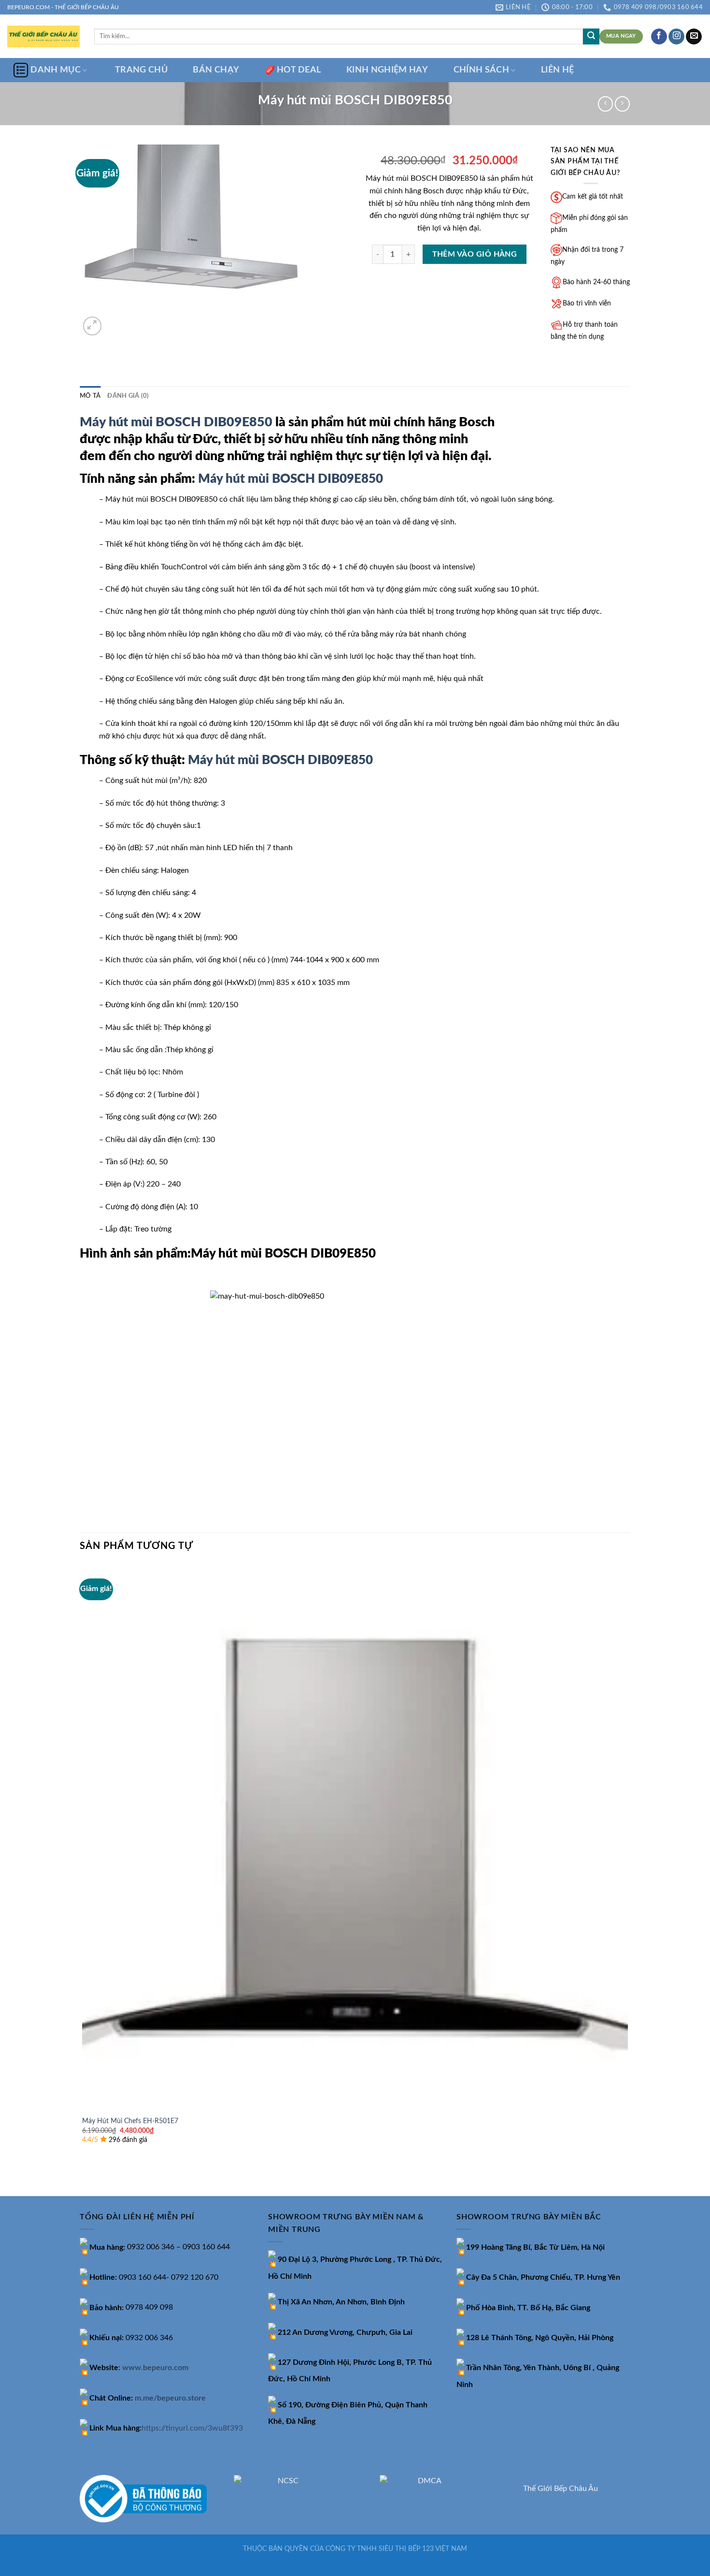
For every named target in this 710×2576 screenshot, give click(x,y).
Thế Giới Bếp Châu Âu (561, 2489)
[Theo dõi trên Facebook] (659, 37)
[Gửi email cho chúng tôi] (694, 37)
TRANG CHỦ (141, 70)
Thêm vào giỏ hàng (475, 254)
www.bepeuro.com (155, 2368)
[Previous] (84, 2179)
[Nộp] (591, 37)
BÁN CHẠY (216, 70)
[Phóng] (92, 326)
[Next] (116, 321)
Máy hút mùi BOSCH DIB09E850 (176, 422)
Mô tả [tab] (90, 396)
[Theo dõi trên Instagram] (676, 37)
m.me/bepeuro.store (170, 2398)
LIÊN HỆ (557, 70)
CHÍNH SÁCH (482, 70)
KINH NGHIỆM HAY (387, 70)
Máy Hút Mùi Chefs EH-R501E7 (130, 2121)
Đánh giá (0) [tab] (128, 396)
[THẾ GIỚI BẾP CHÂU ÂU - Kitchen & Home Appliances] (43, 36)
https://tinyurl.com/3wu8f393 (192, 2428)
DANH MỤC (56, 70)
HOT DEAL (299, 70)
